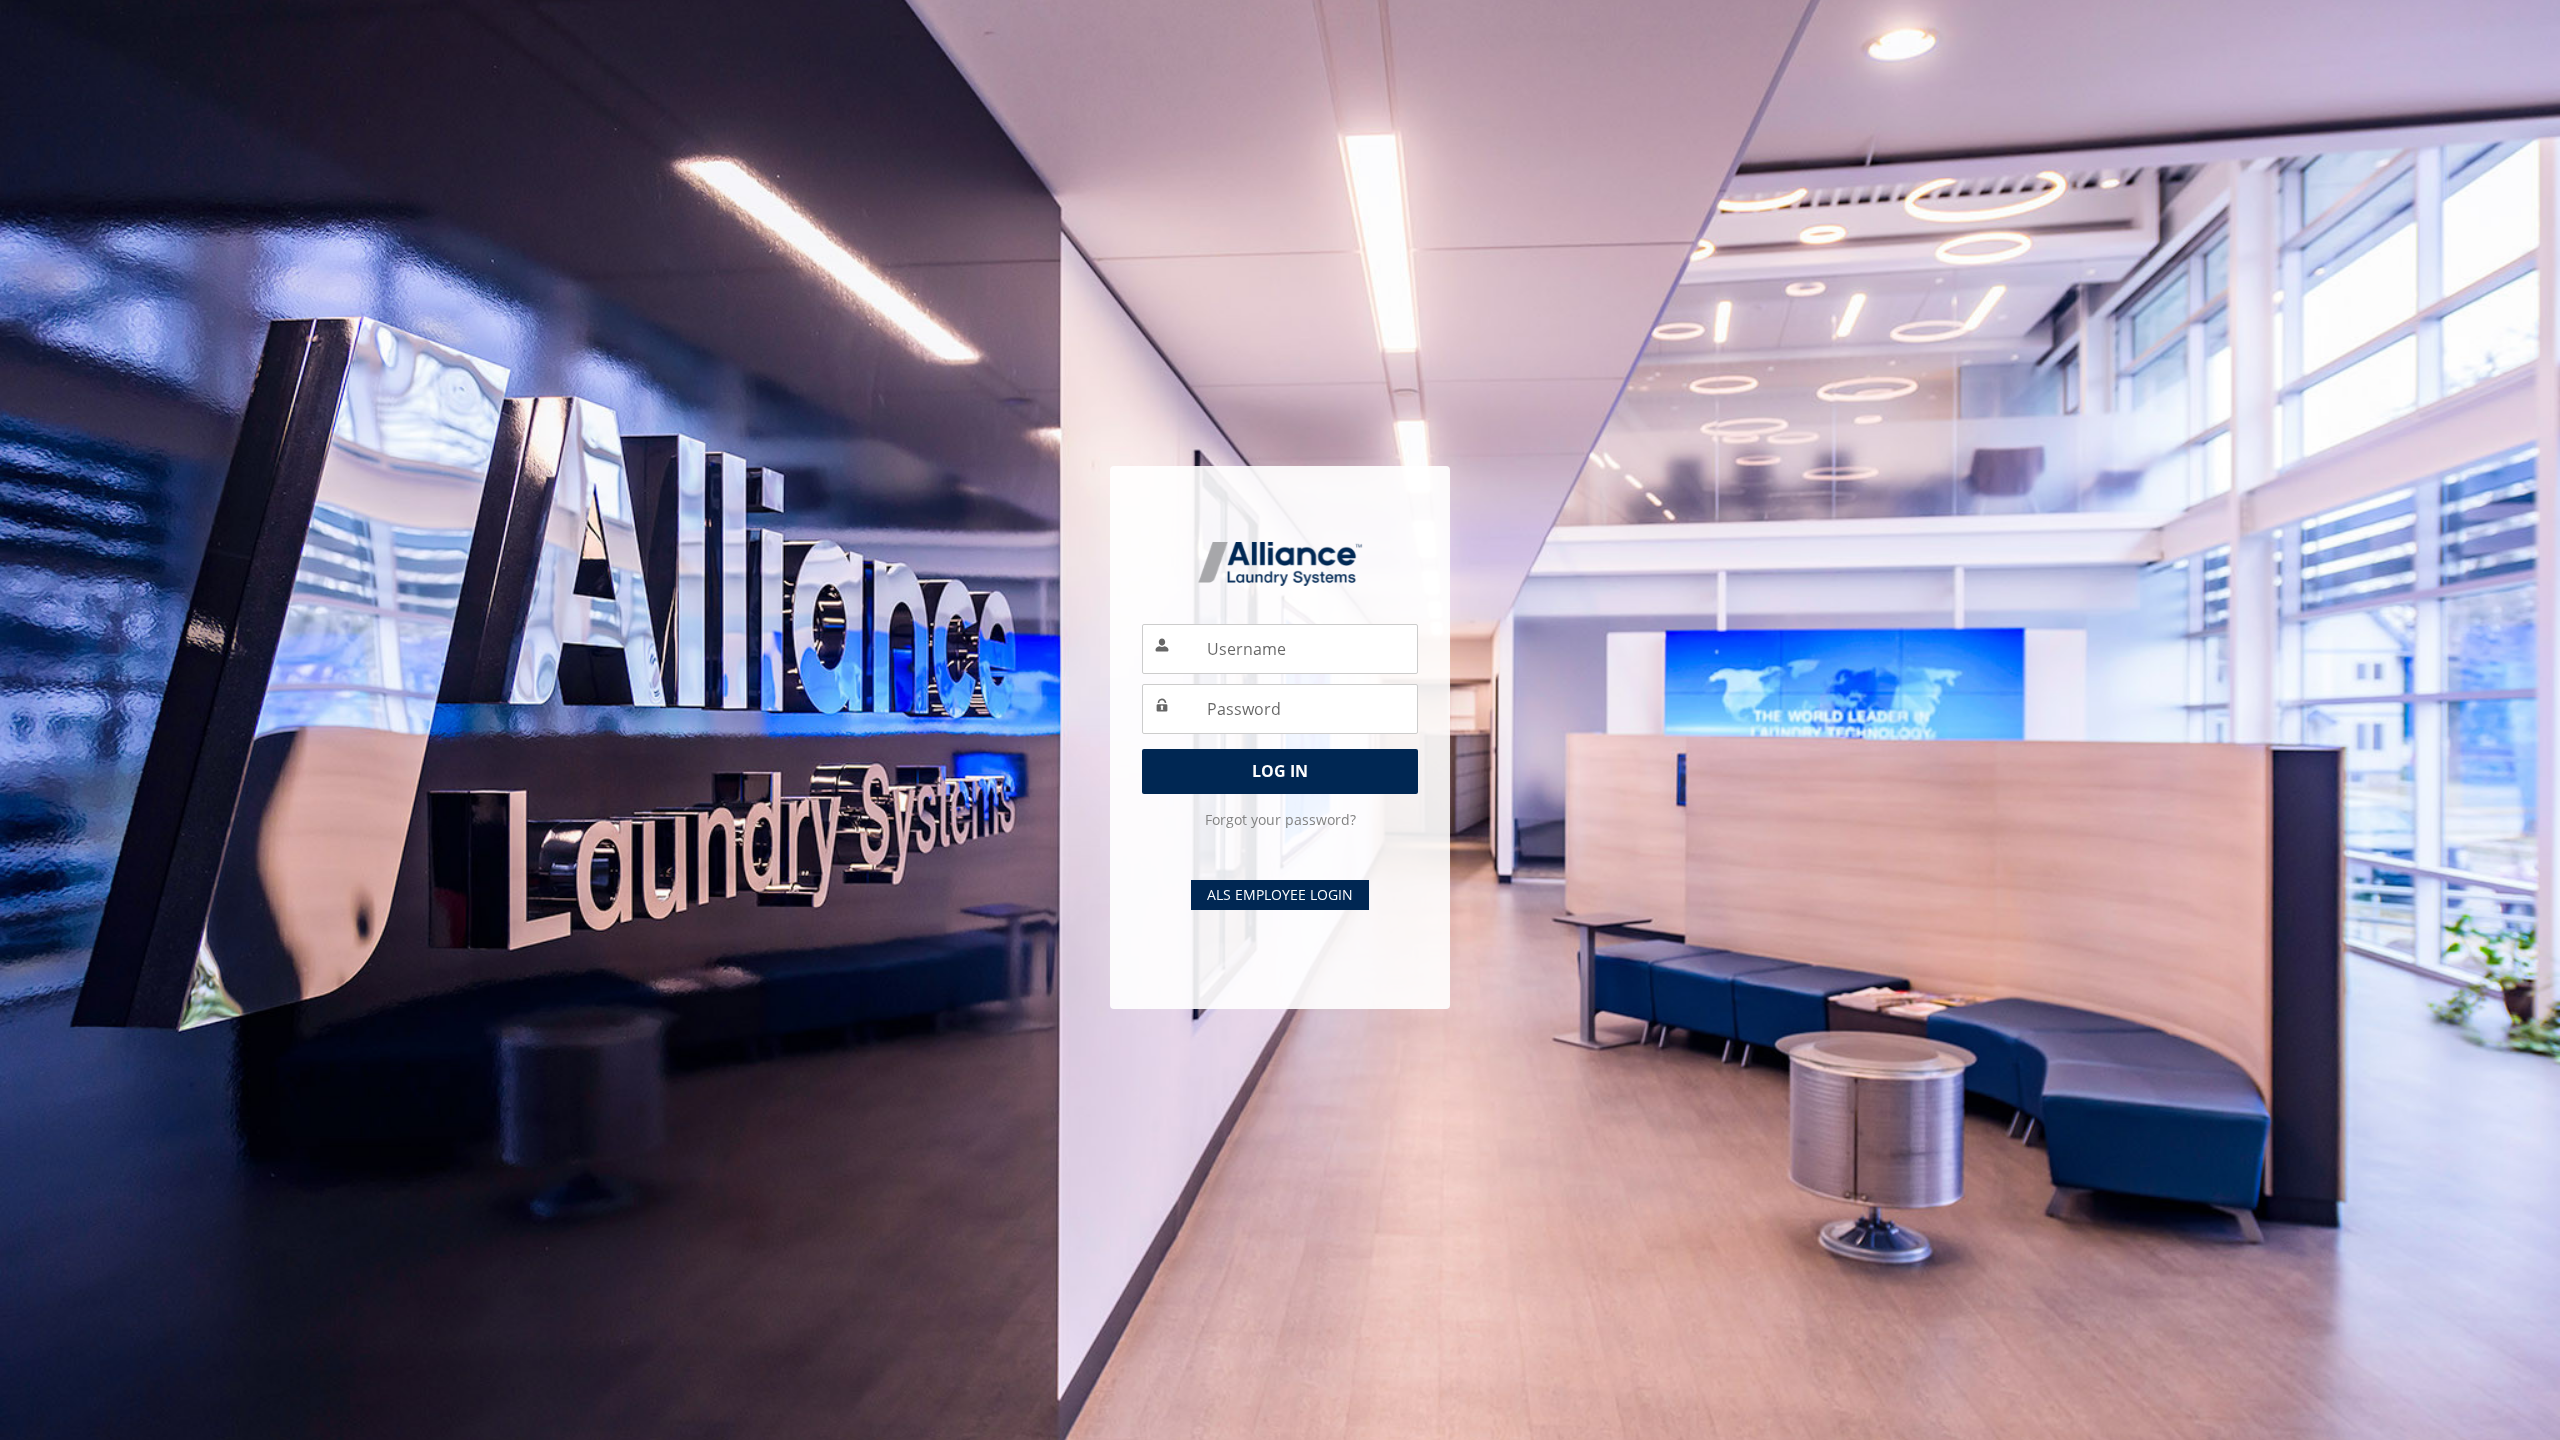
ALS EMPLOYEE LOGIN (1280, 894)
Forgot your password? (1280, 819)
